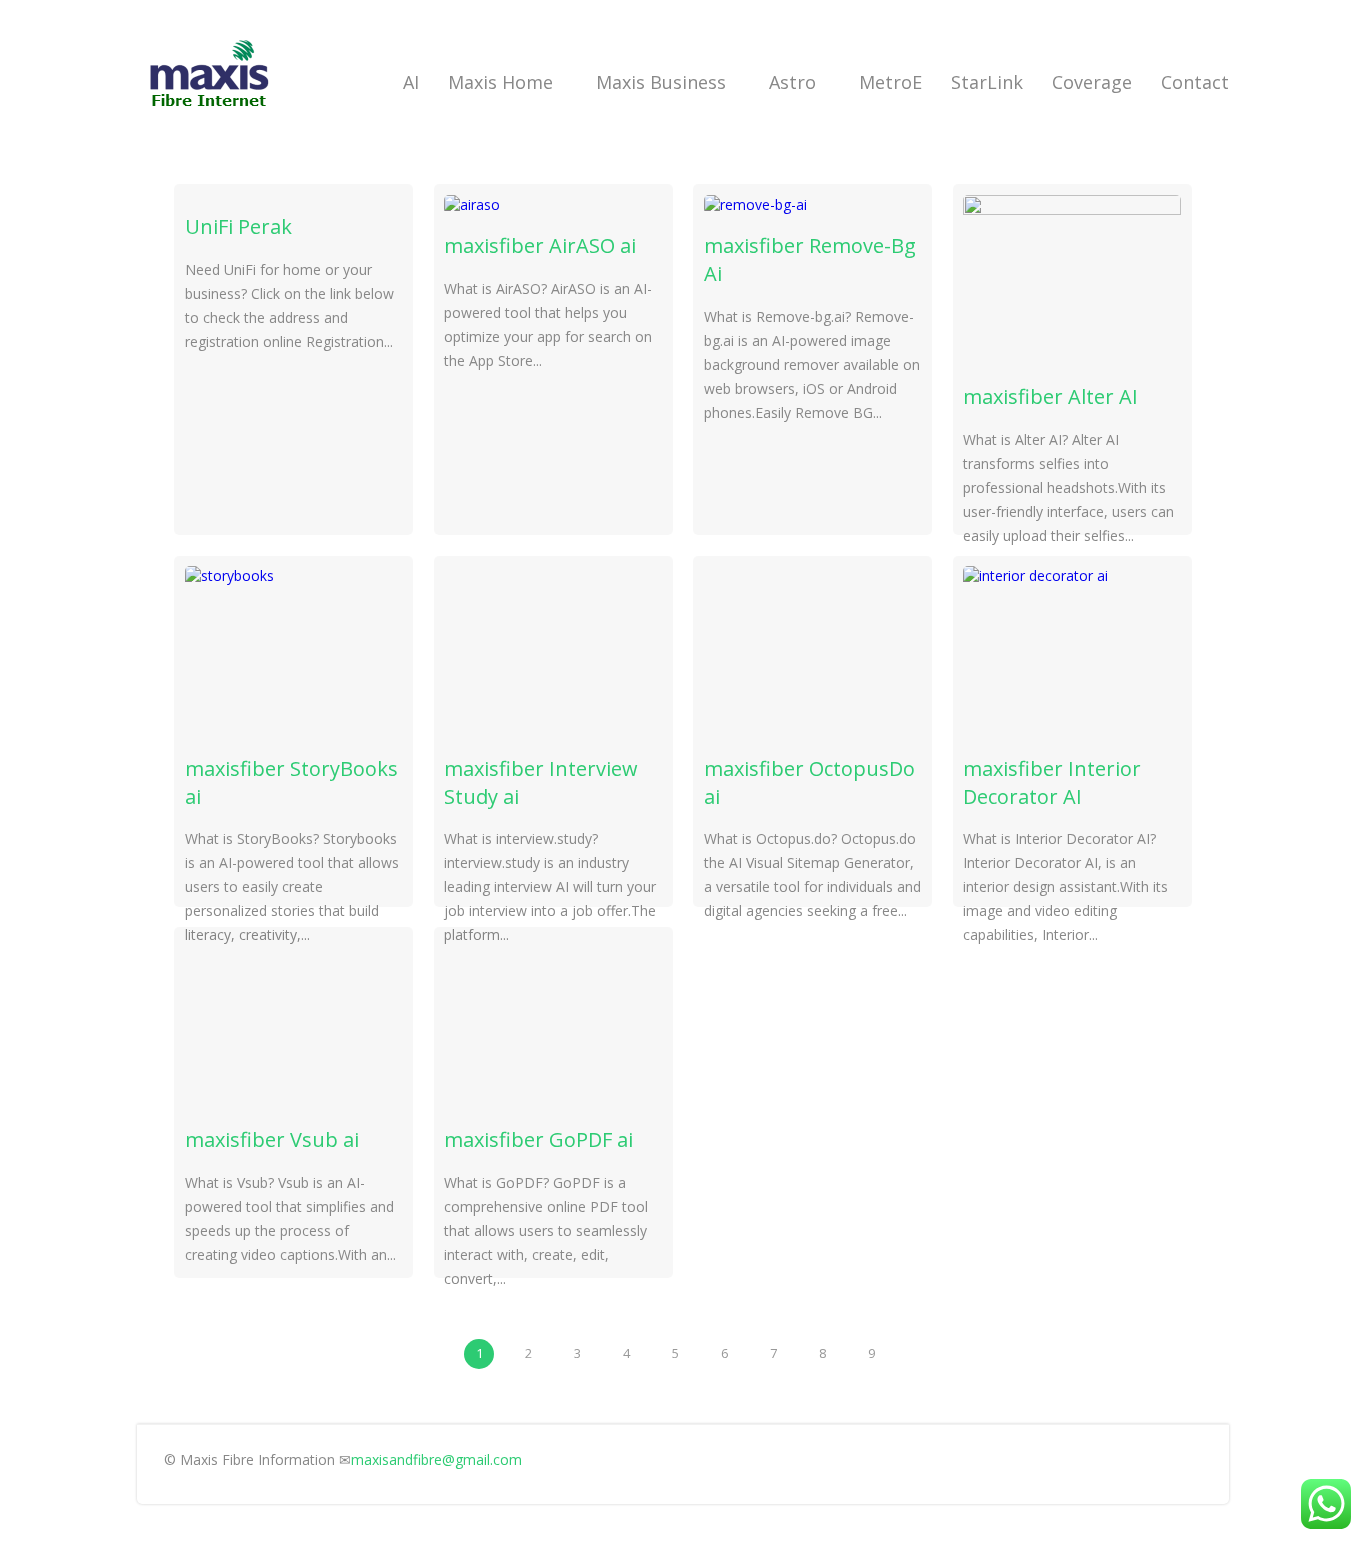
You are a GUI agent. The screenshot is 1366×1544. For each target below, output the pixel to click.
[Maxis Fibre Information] (209, 114)
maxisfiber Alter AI (1050, 396)
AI (411, 82)
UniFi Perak (238, 226)
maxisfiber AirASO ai (540, 245)
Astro (792, 82)
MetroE (890, 82)
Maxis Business (661, 82)
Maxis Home (500, 82)
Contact (1195, 82)
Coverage (1092, 82)
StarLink (987, 82)
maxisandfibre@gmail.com (436, 1459)
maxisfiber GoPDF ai (538, 1139)
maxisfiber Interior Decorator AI (1052, 782)
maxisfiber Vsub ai (272, 1139)
